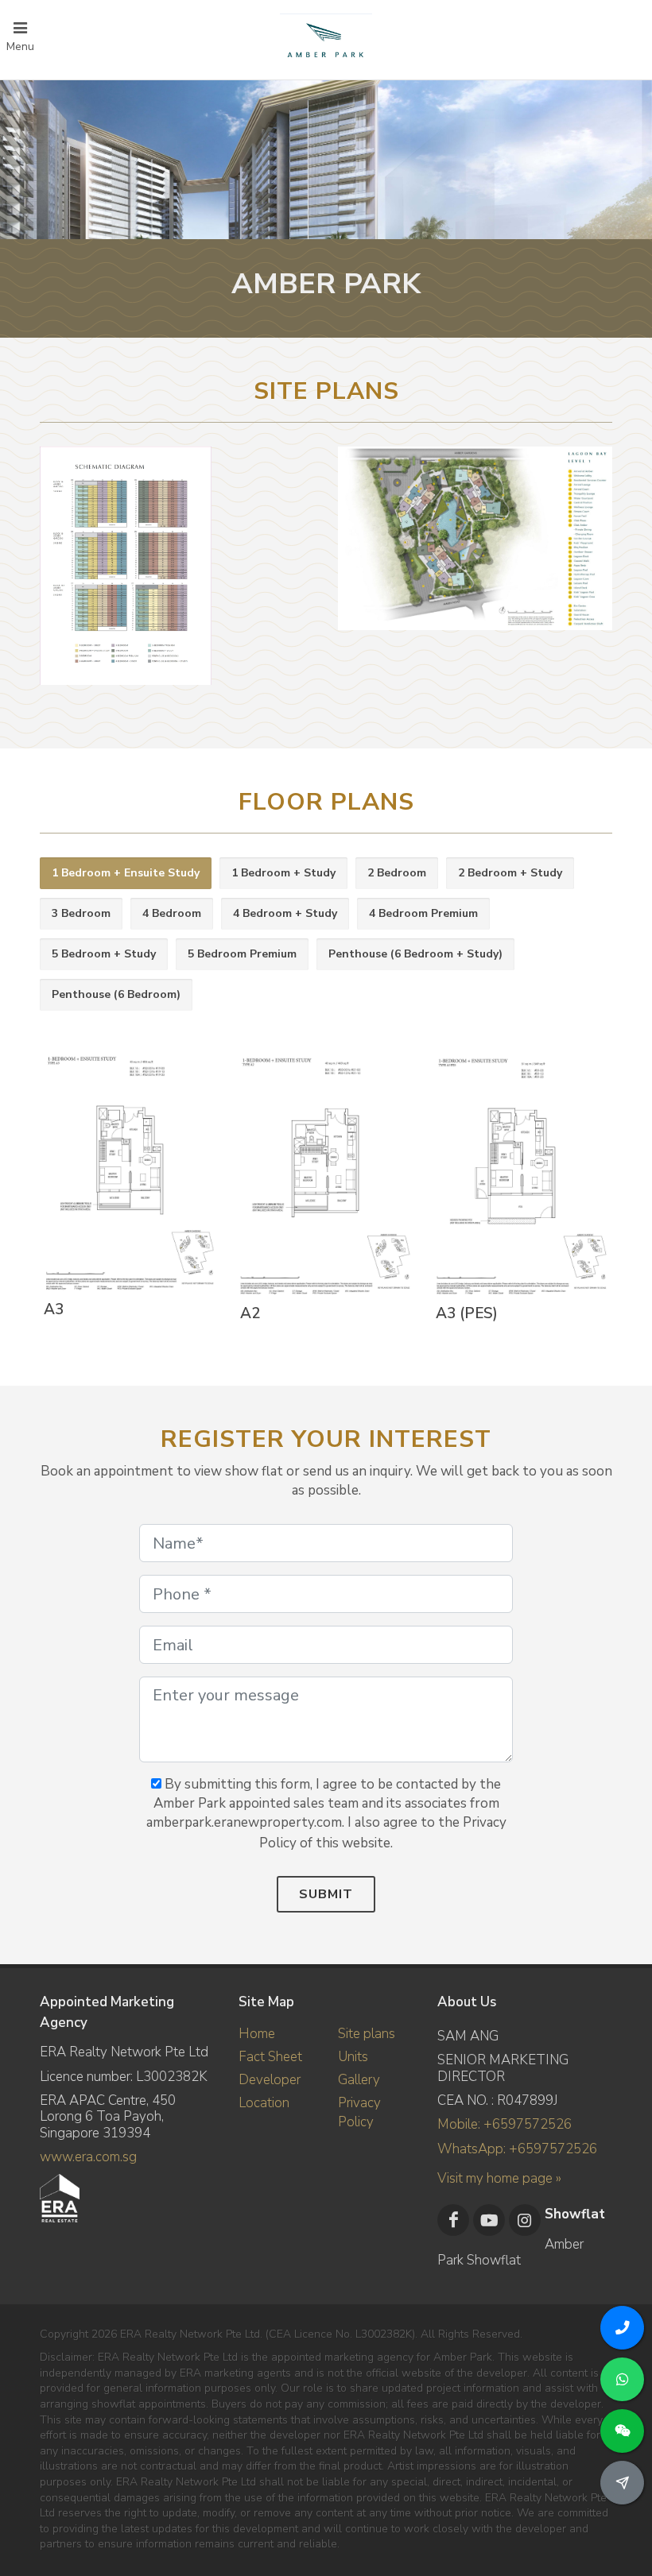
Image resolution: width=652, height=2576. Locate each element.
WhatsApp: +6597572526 (517, 2149)
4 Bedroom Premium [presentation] (423, 913)
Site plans (367, 2034)
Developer (270, 2080)
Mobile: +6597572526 (505, 2124)
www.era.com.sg (88, 2157)
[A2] (323, 1177)
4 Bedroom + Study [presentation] (285, 913)
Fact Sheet (270, 2057)
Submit (326, 1894)
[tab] (126, 874)
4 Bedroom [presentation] (172, 913)
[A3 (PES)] (519, 1176)
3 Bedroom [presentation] (81, 913)
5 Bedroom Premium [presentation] (242, 954)
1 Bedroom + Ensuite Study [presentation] (126, 873)
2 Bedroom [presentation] (397, 873)
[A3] (126, 1174)
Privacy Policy (359, 2112)
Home (257, 2034)
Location (264, 2103)
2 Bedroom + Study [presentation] (510, 873)
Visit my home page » (499, 2178)
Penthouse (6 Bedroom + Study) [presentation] (415, 954)
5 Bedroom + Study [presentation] (104, 954)
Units (353, 2057)
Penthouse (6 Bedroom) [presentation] (116, 994)
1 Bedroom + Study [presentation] (283, 873)
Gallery (359, 2080)
